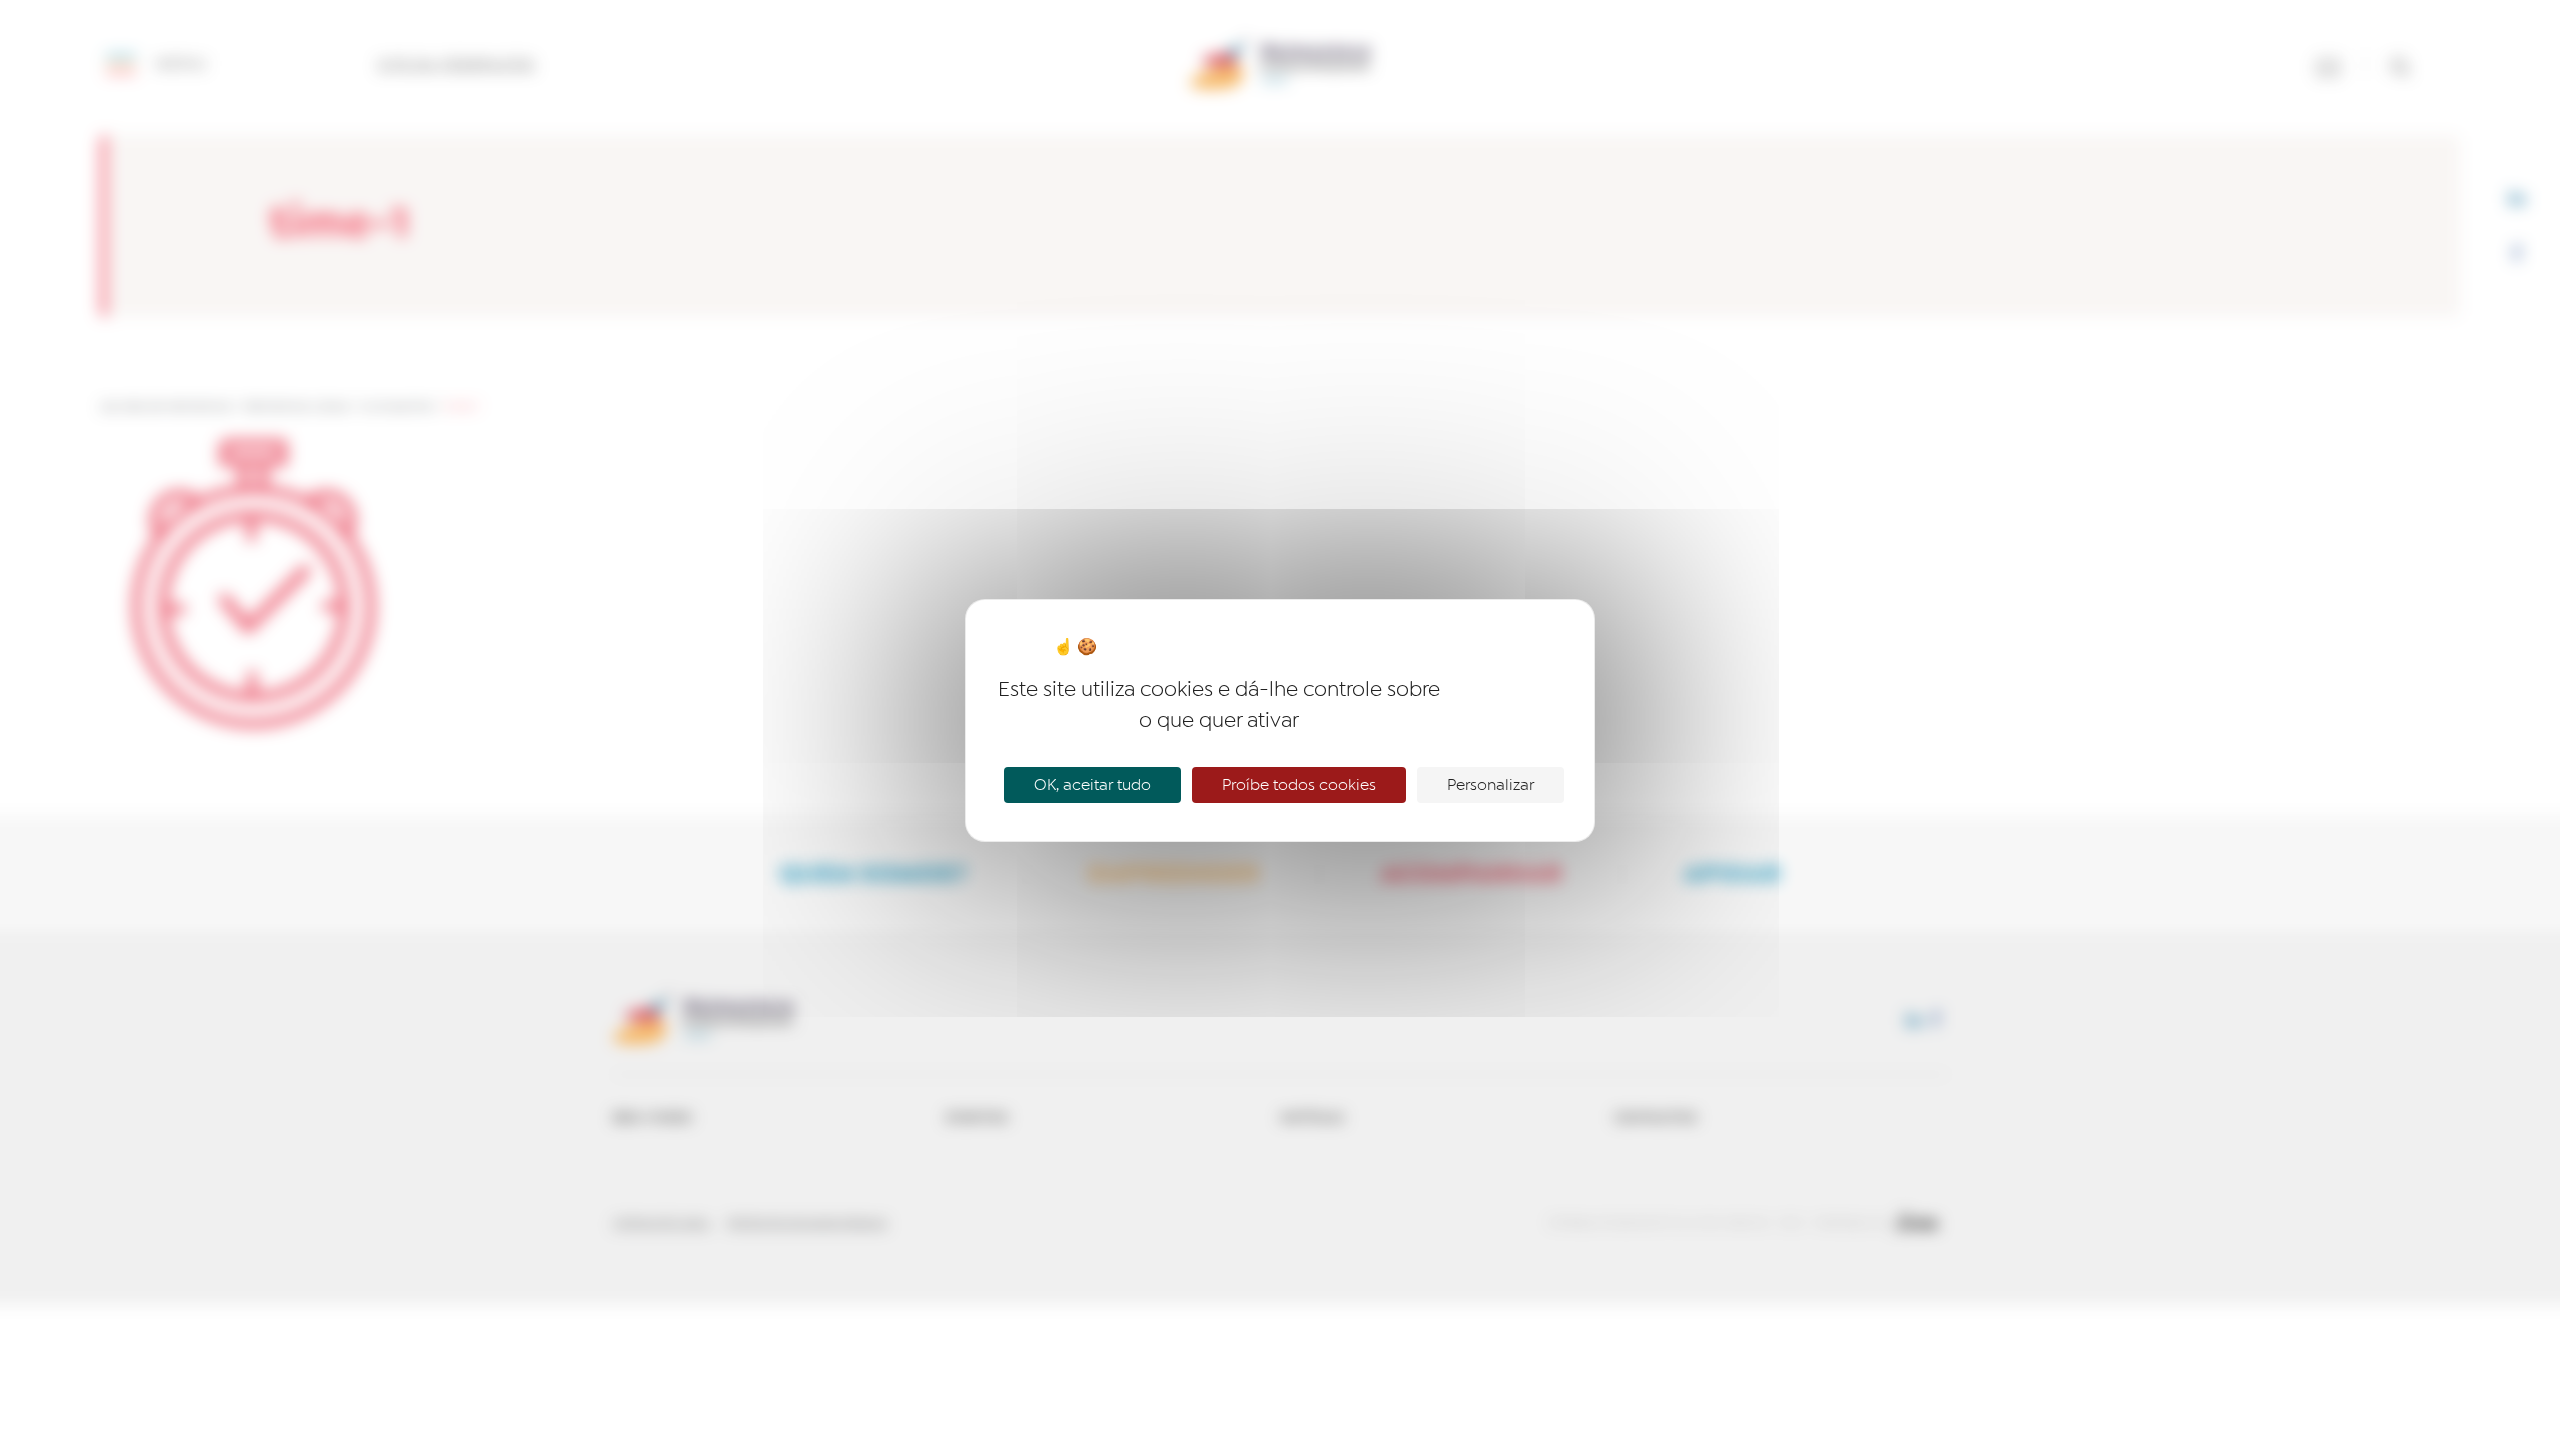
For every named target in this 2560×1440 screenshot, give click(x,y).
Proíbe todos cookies (1299, 785)
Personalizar (1490, 785)
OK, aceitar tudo (1092, 785)
